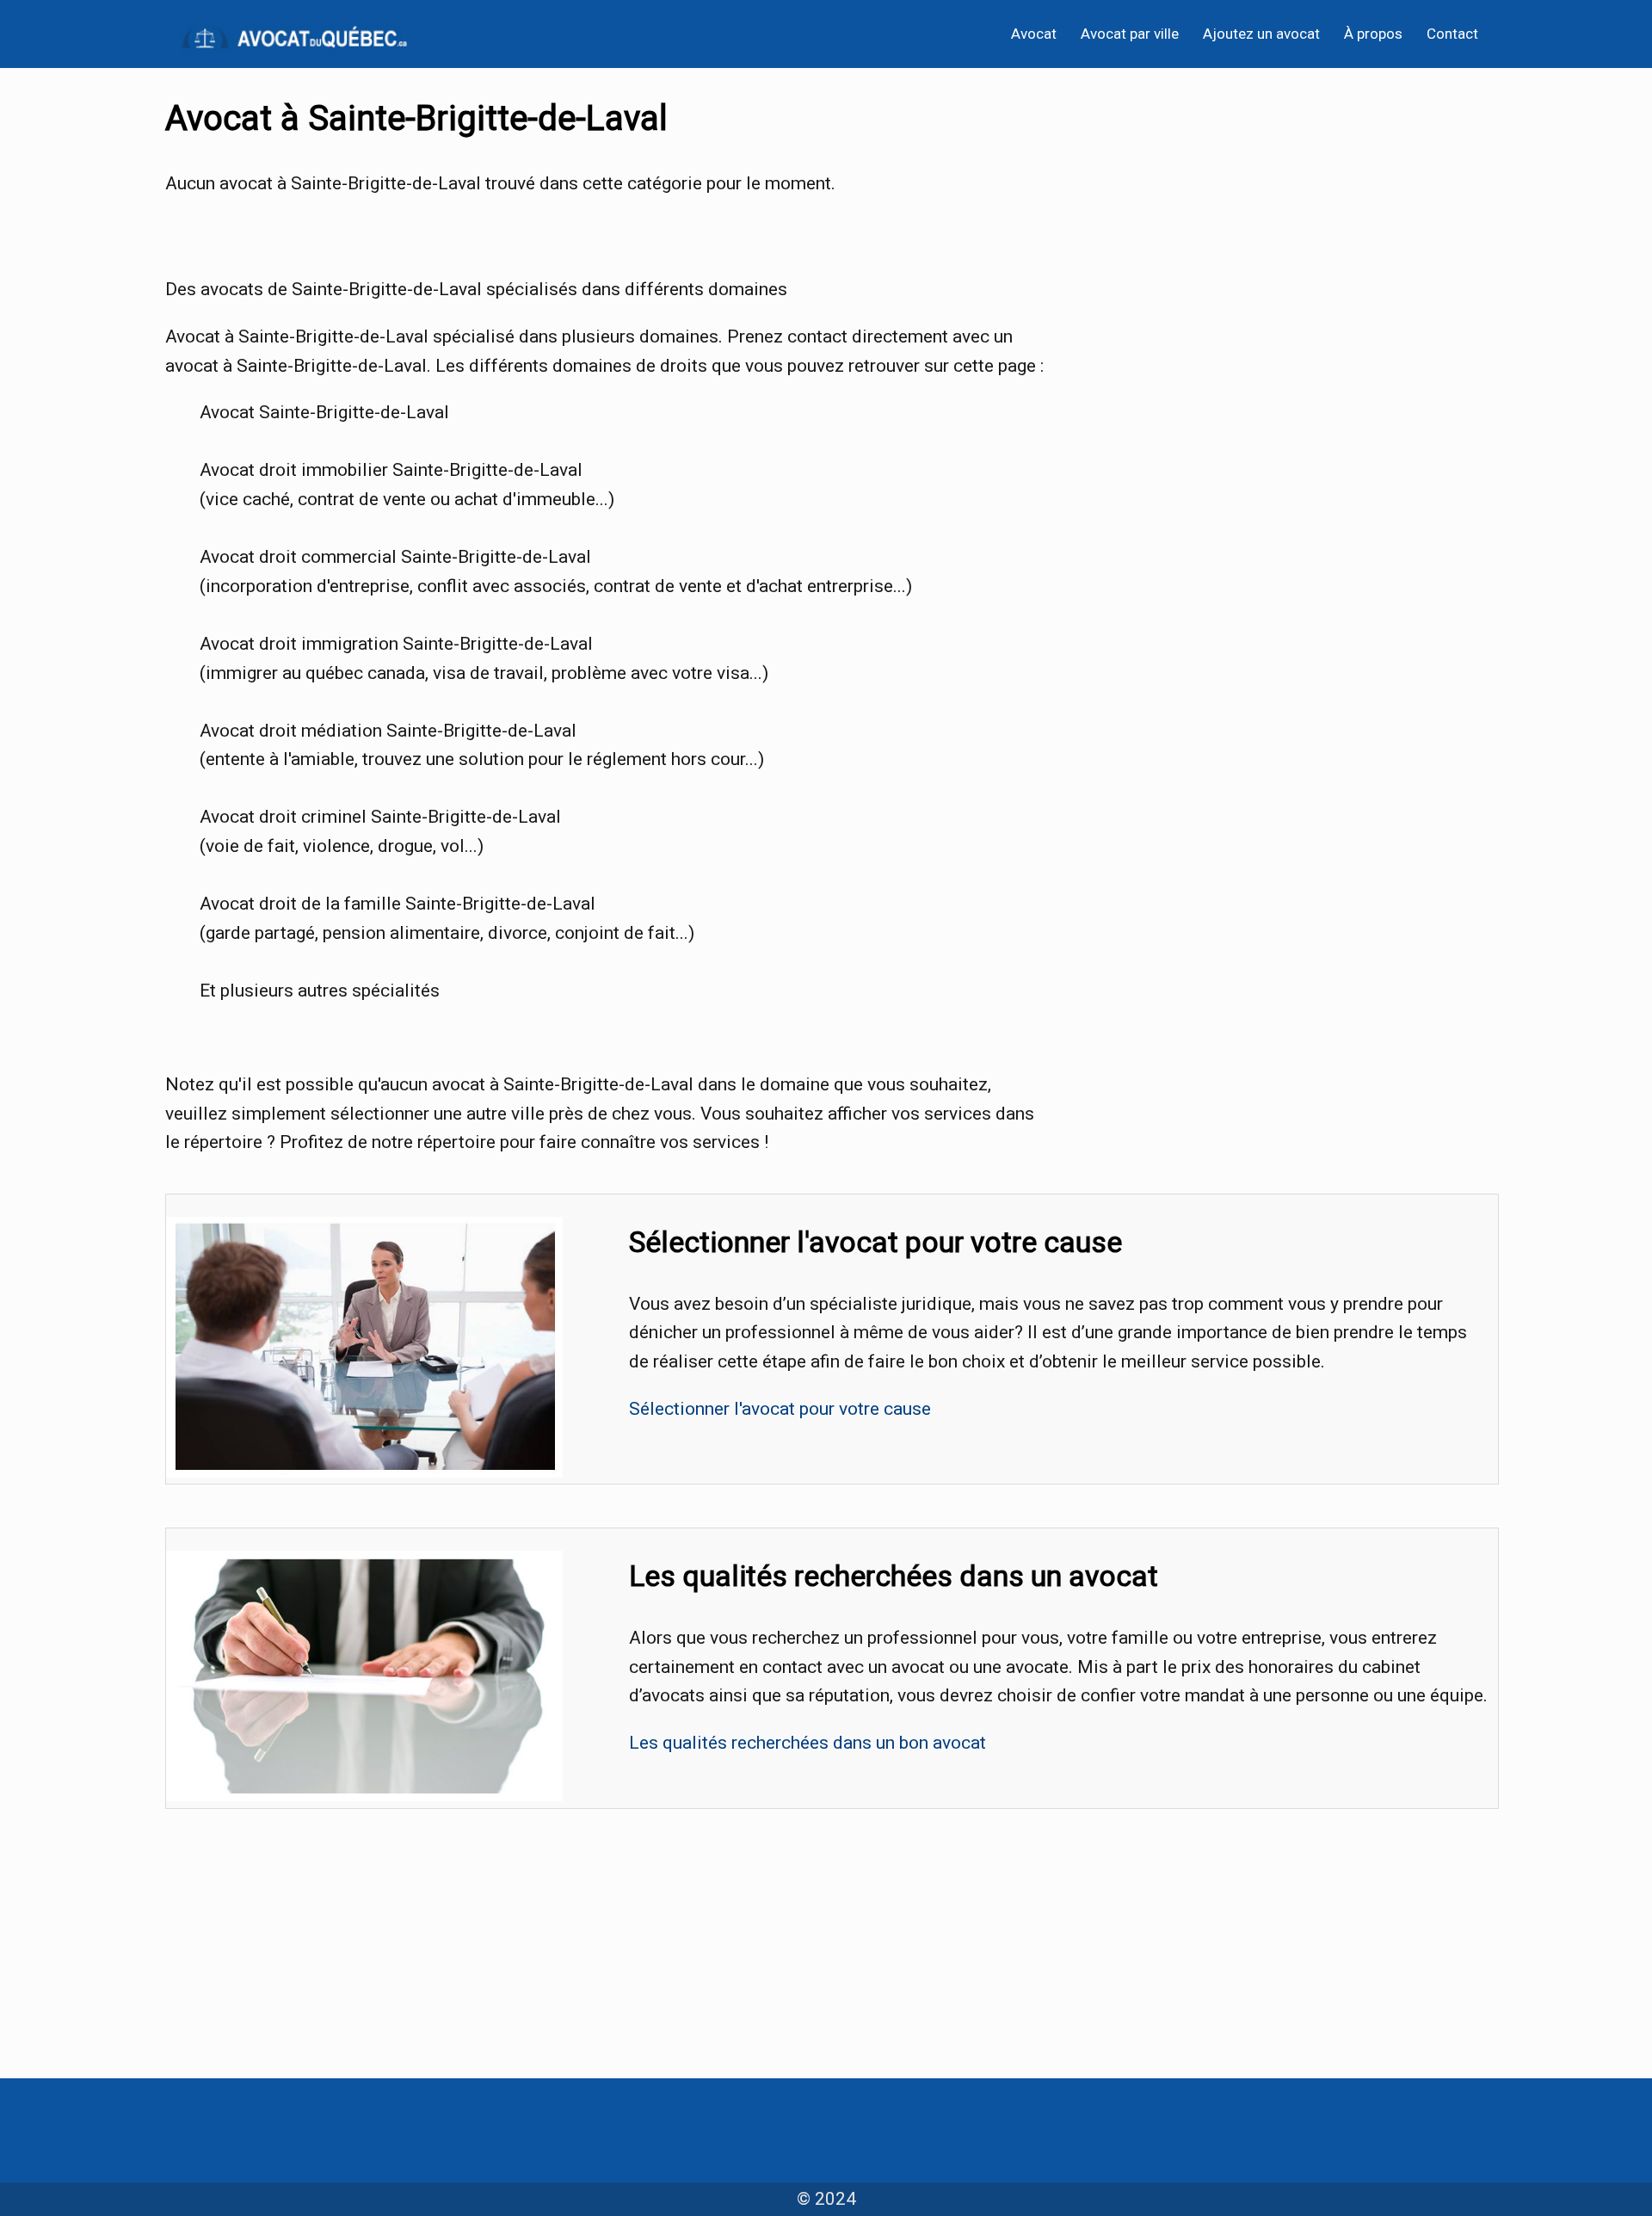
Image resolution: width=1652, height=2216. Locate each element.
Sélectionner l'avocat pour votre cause (780, 1409)
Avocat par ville (1130, 34)
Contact (1452, 34)
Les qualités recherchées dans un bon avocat (808, 1743)
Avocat (1034, 34)
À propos (1373, 34)
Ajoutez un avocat (1261, 34)
